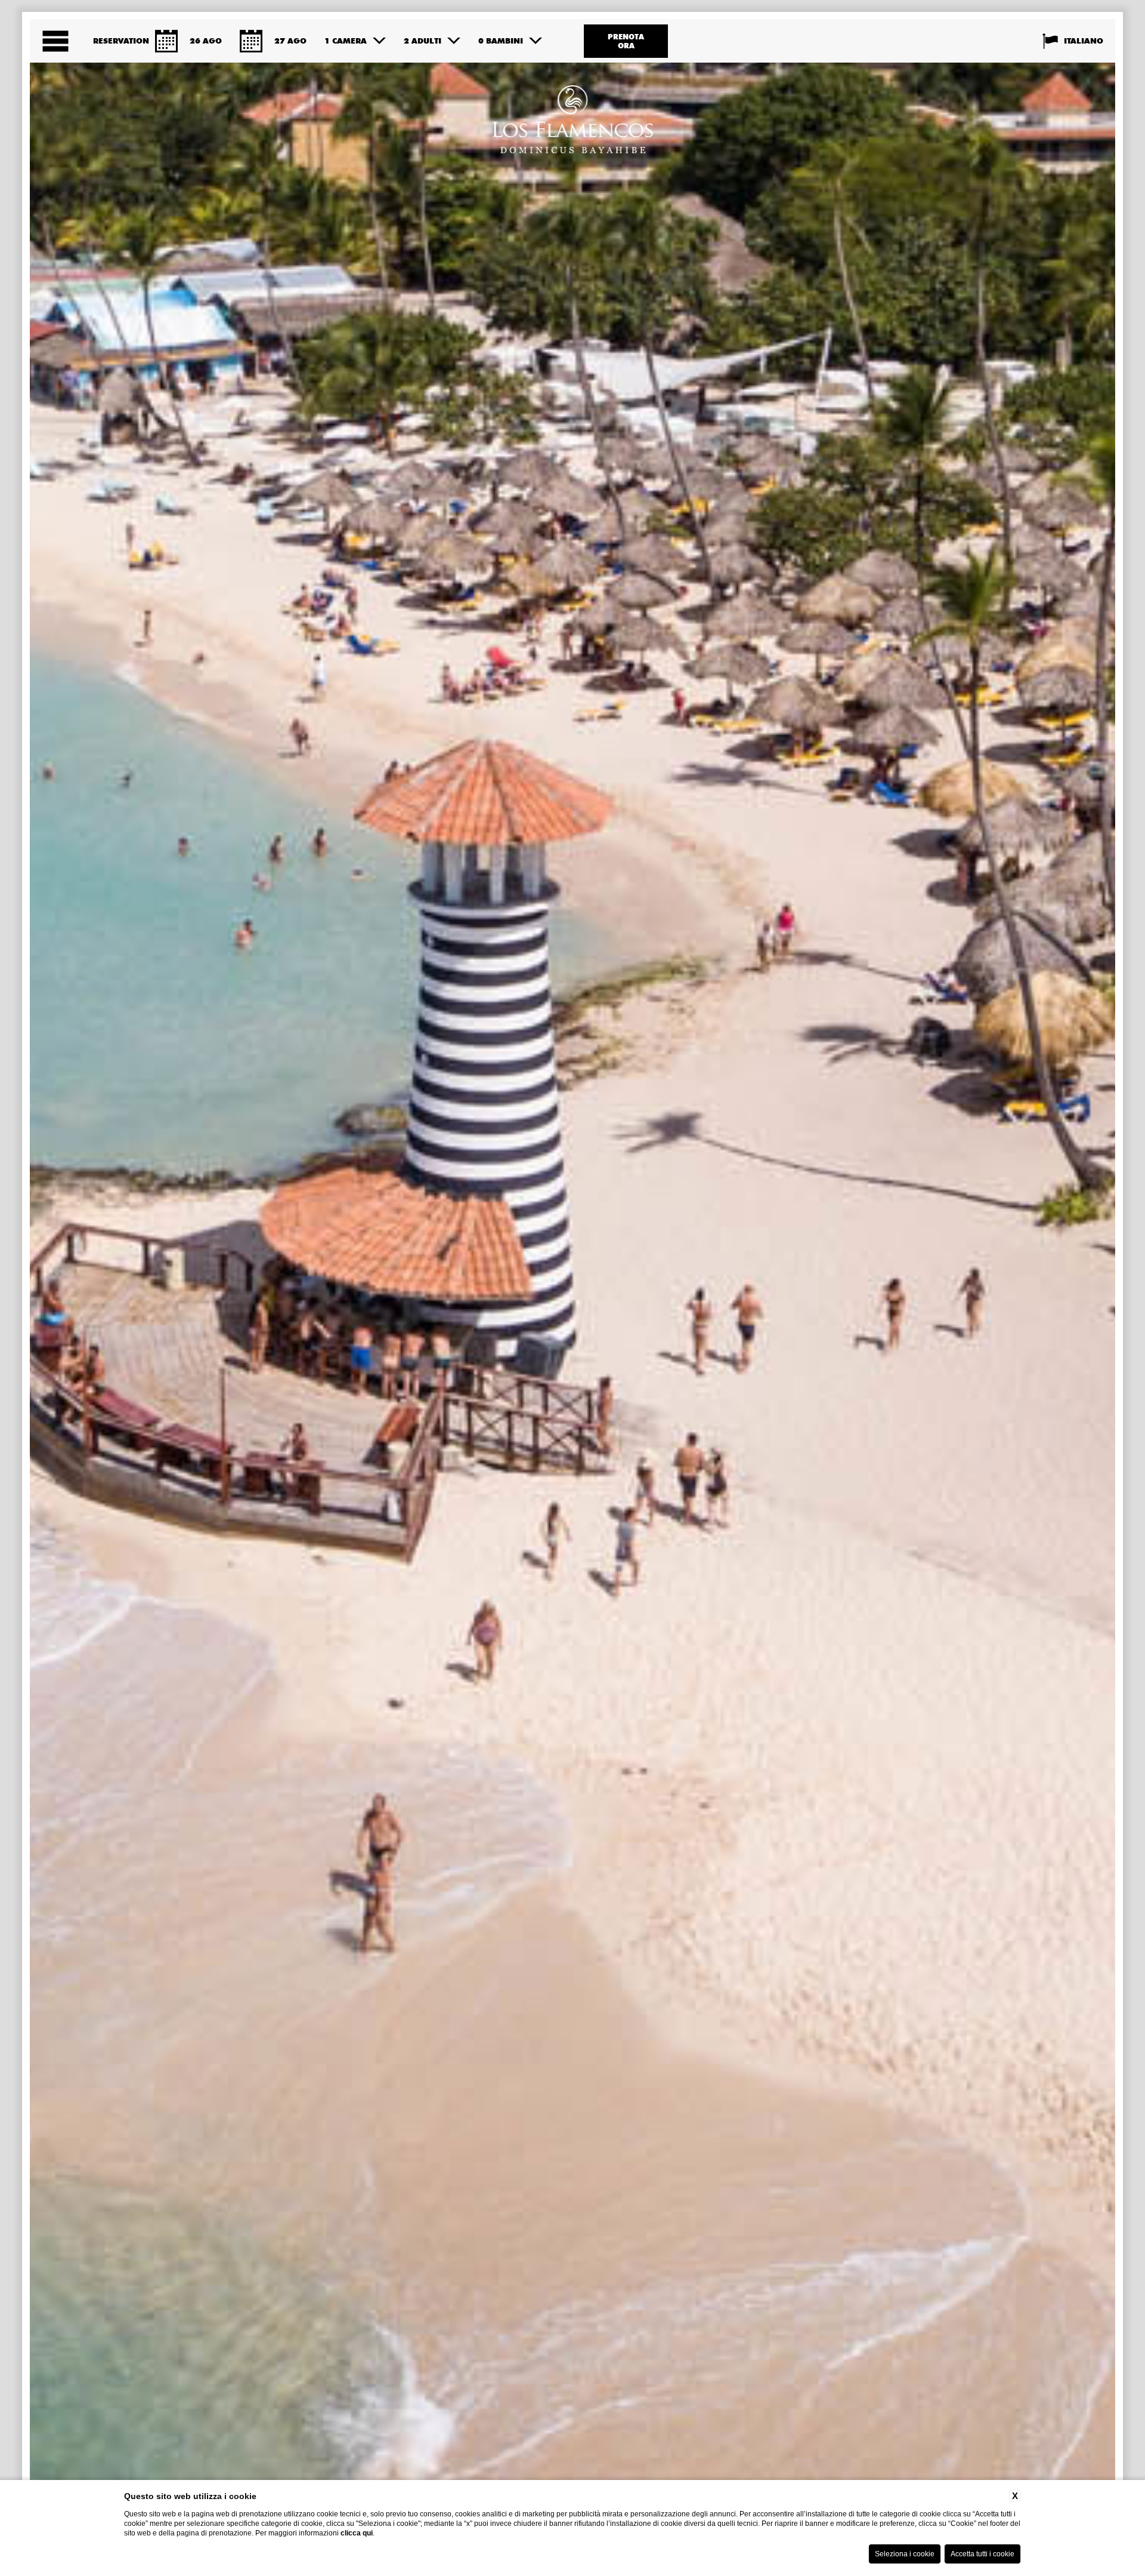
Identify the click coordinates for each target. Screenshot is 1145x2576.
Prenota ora (626, 41)
